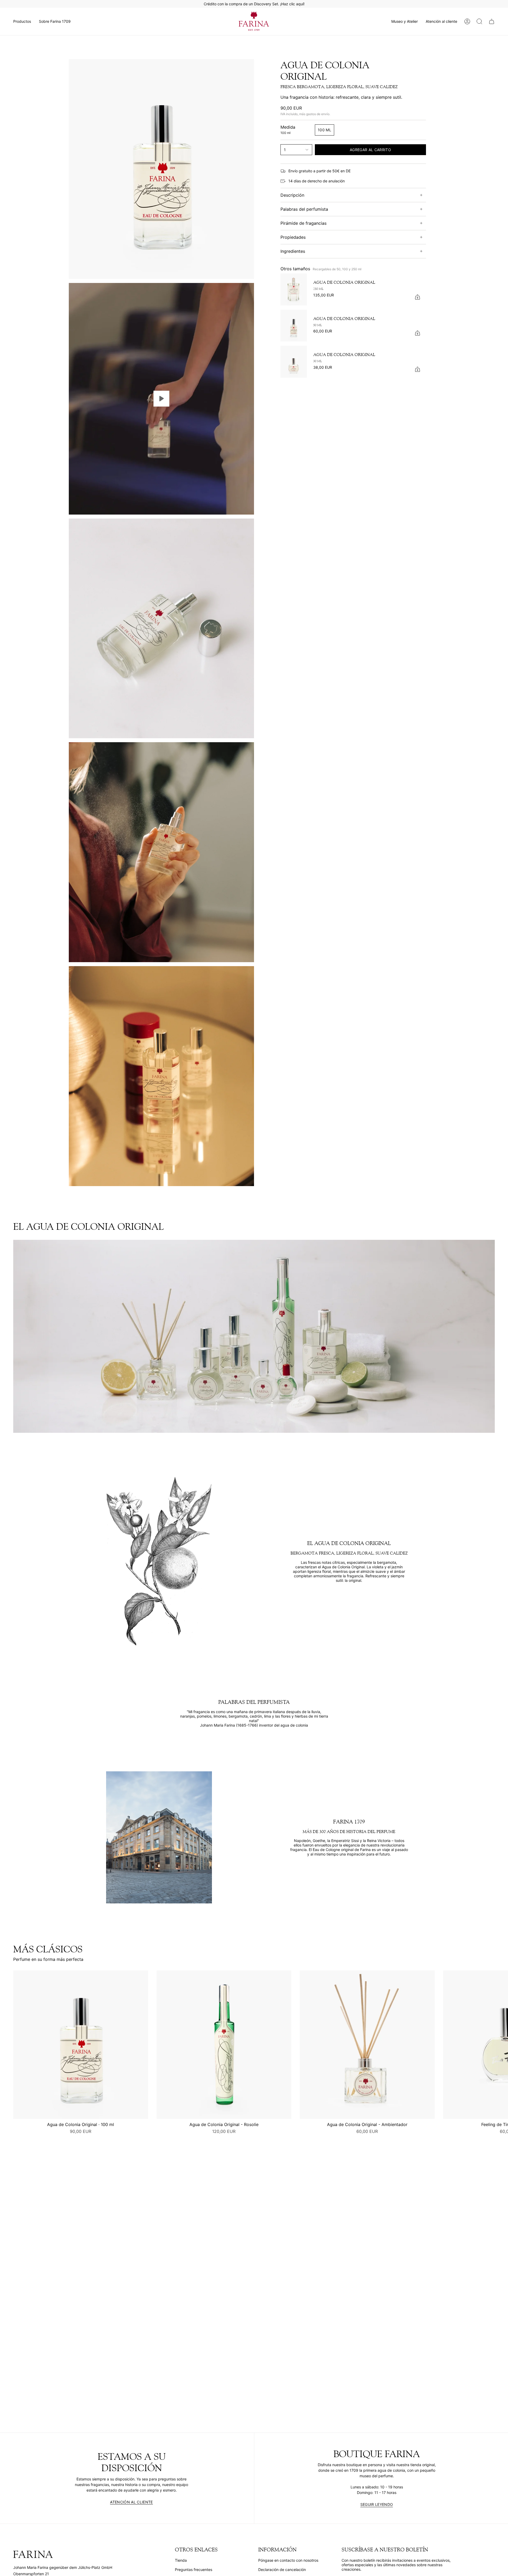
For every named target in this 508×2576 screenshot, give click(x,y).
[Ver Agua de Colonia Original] (161, 399)
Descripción (292, 195)
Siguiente (500, 2045)
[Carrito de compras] (492, 21)
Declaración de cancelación (282, 2570)
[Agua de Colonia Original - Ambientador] (367, 2045)
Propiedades (293, 237)
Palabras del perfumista (304, 209)
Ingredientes (293, 251)
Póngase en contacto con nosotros (288, 2560)
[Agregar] (418, 297)
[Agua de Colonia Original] (294, 289)
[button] (22, 21)
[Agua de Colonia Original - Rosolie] (224, 2045)
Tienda (181, 2560)
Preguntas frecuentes (194, 2570)
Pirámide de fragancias (303, 223)
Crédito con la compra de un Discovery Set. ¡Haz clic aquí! (254, 4)
